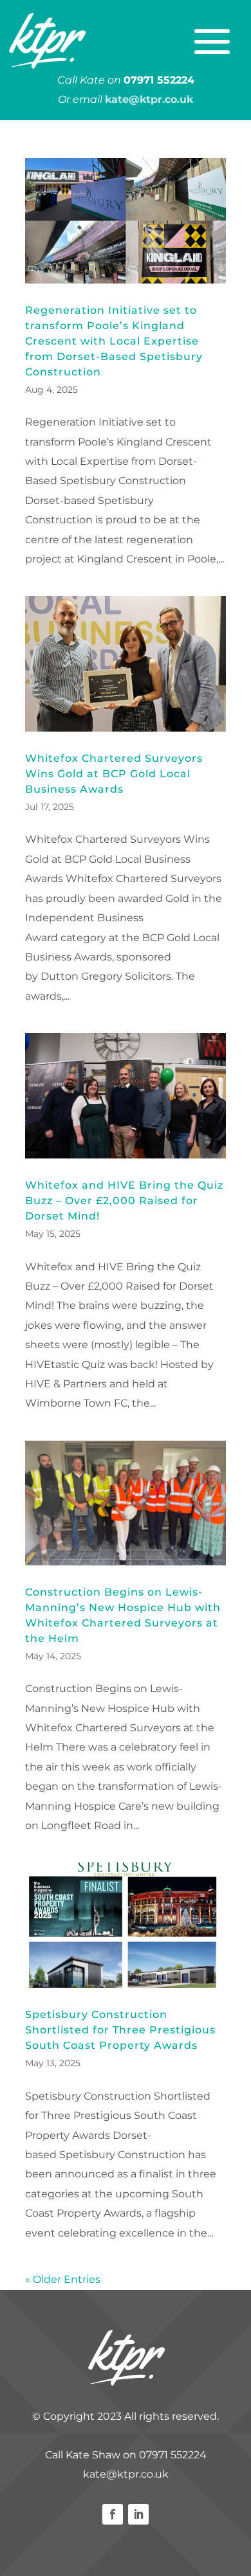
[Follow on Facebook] (113, 2514)
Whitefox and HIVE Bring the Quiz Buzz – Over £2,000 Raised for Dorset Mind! (124, 1201)
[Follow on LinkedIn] (138, 2514)
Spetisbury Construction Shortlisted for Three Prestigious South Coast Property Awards (120, 2030)
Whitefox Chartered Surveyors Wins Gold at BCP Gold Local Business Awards (114, 774)
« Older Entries (63, 2279)
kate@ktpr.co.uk (126, 2474)
